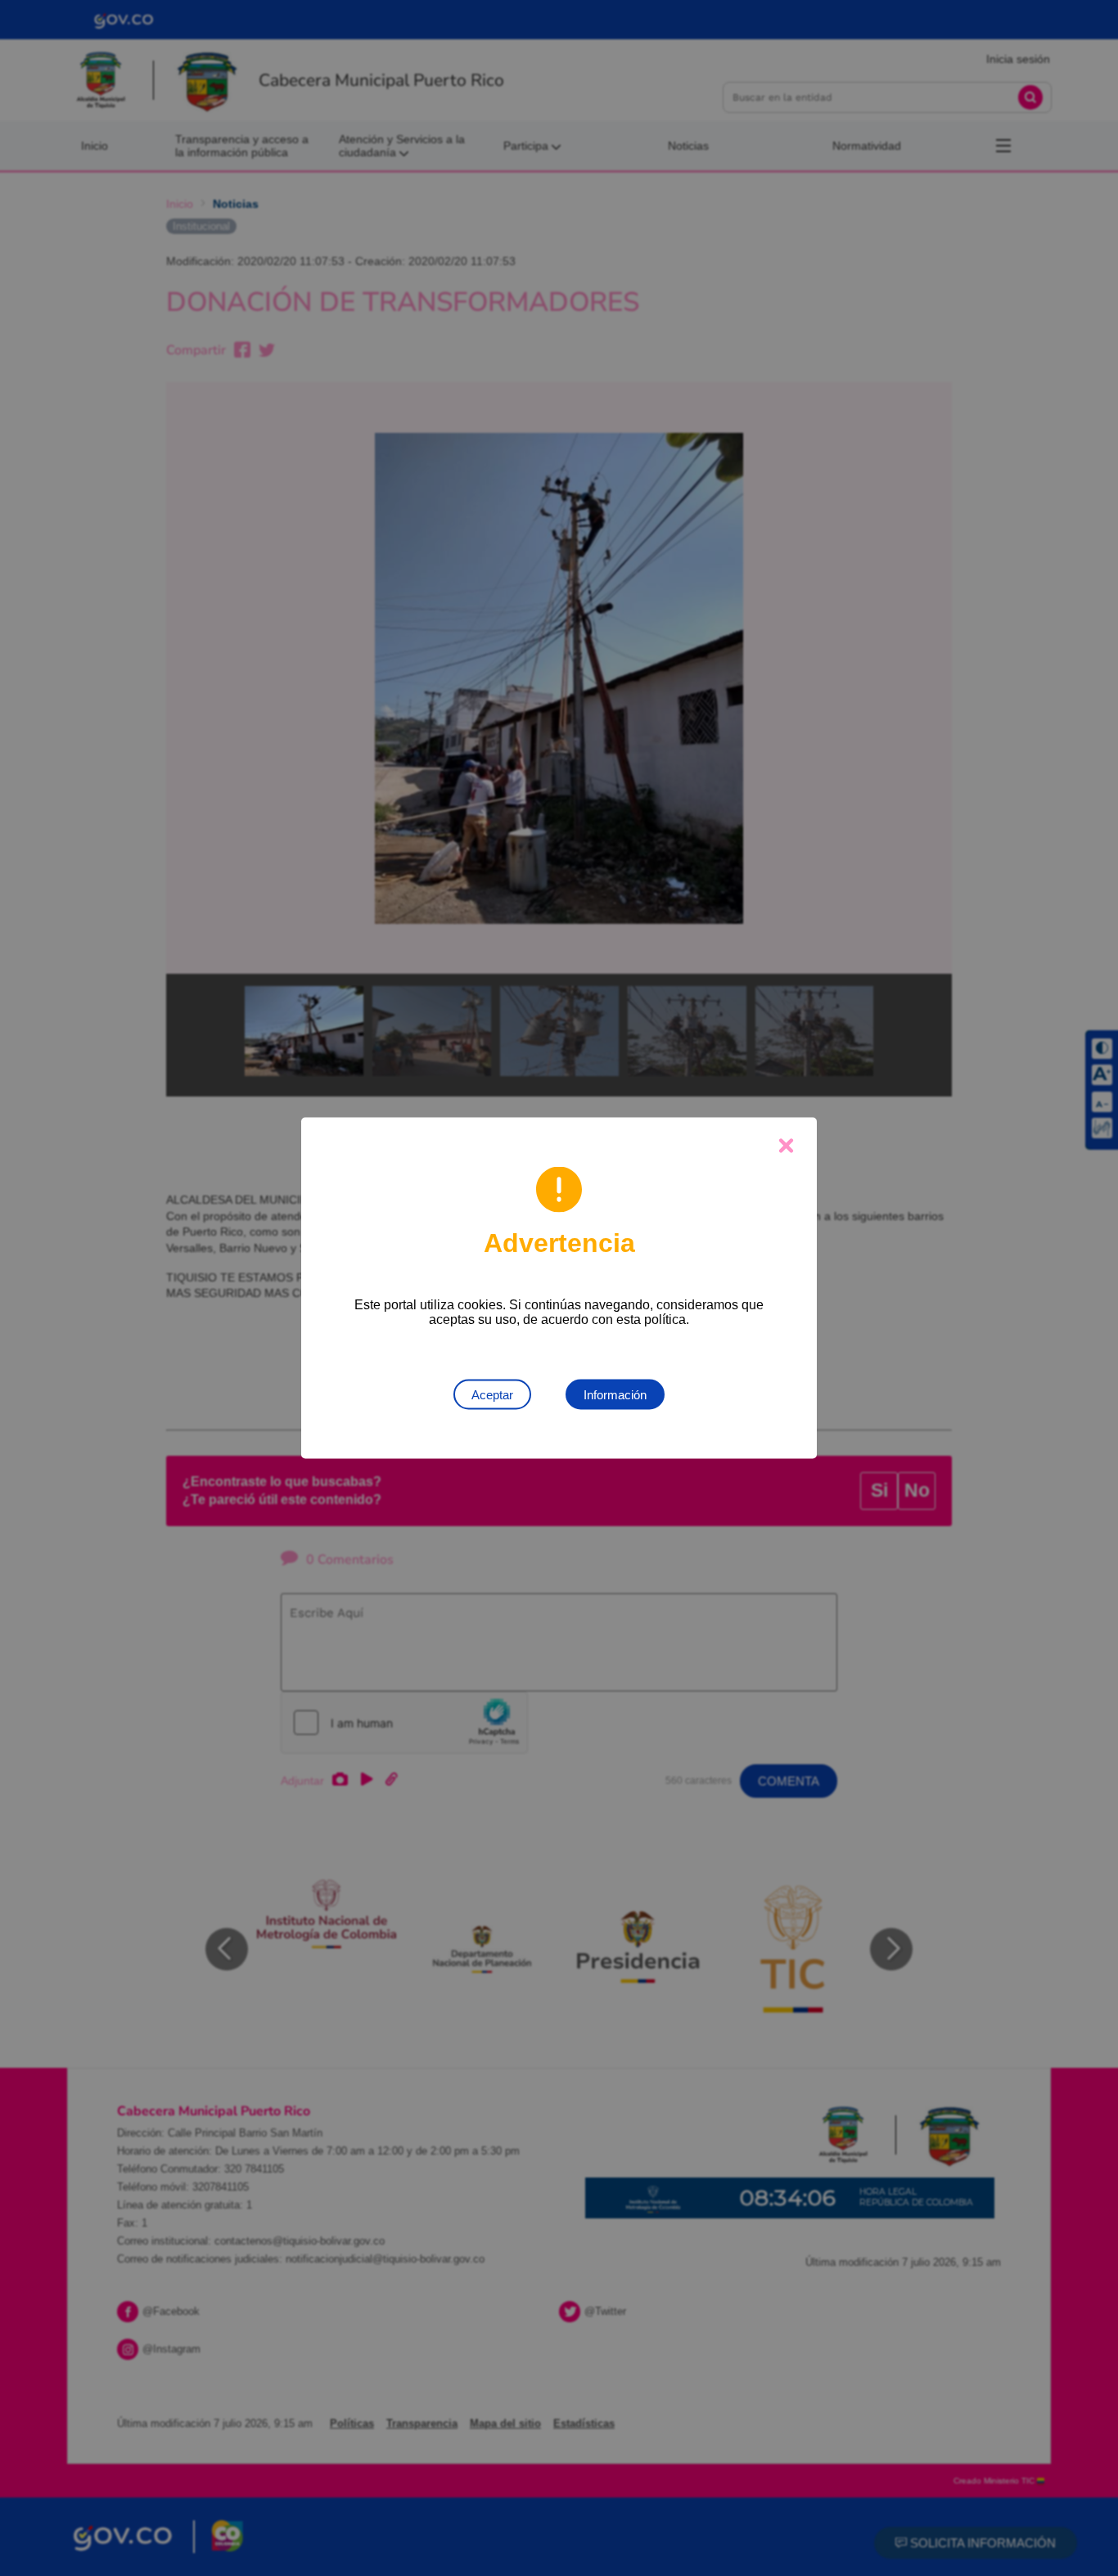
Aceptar (492, 1395)
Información (615, 1395)
